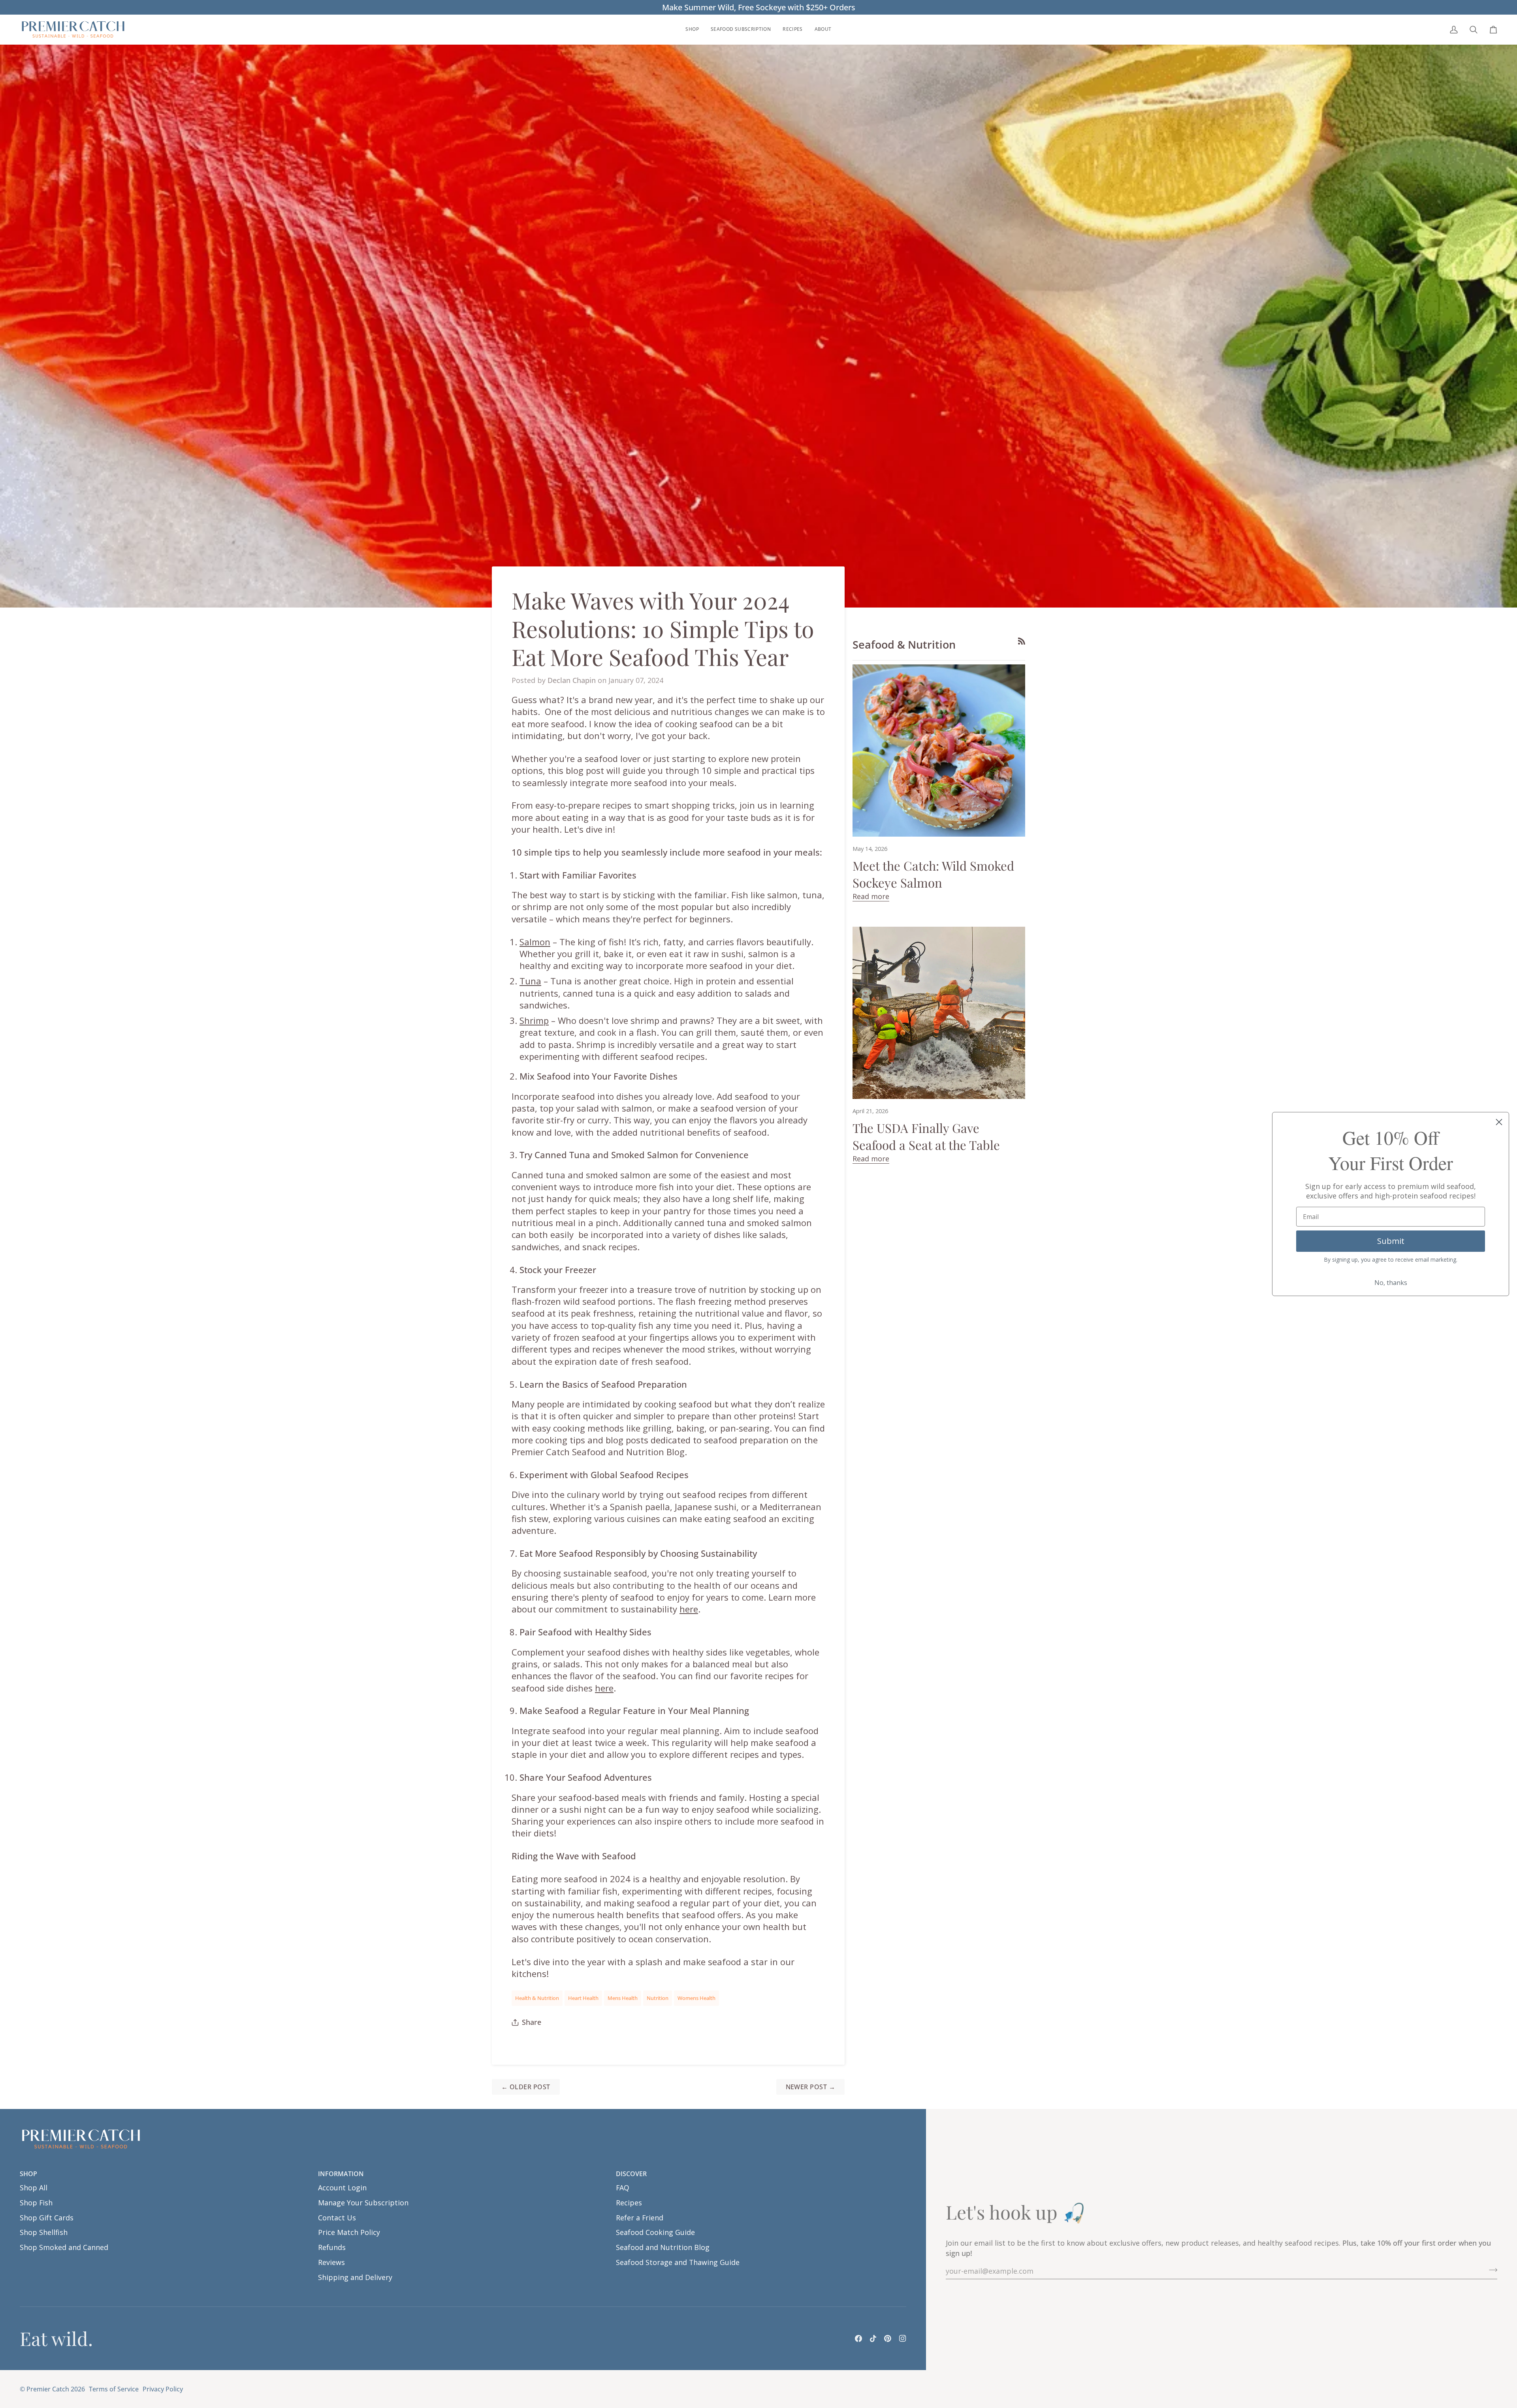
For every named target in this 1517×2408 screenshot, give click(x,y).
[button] (692, 29)
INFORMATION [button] (341, 2174)
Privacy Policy (163, 2389)
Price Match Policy (349, 2232)
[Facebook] (858, 2338)
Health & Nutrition (537, 1998)
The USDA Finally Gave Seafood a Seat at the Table (926, 1136)
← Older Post (526, 2087)
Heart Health (583, 1998)
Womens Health (696, 1998)
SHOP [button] (28, 2174)
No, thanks (1391, 1283)
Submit (1391, 1241)
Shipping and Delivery (355, 2277)
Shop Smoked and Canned (64, 2247)
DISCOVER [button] (631, 2174)
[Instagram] (903, 2338)
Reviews (331, 2262)
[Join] (1491, 2270)
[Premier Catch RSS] (1022, 641)
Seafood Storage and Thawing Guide (678, 2262)
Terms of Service (114, 2389)
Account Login (342, 2188)
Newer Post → (811, 2087)
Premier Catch (48, 2389)
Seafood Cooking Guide (655, 2232)
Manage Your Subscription (363, 2203)
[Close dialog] (1499, 1122)
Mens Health (623, 1998)
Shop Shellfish (44, 2232)
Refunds (332, 2247)
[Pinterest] (888, 2338)
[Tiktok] (873, 2338)
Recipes (629, 2203)
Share (532, 2022)
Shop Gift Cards (47, 2218)
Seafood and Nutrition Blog (663, 2247)
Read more (871, 896)
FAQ (623, 2188)
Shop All (34, 2188)
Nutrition (658, 1998)
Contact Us (337, 2218)
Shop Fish (36, 2203)
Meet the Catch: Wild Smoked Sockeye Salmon (933, 874)
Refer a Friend (640, 2218)
